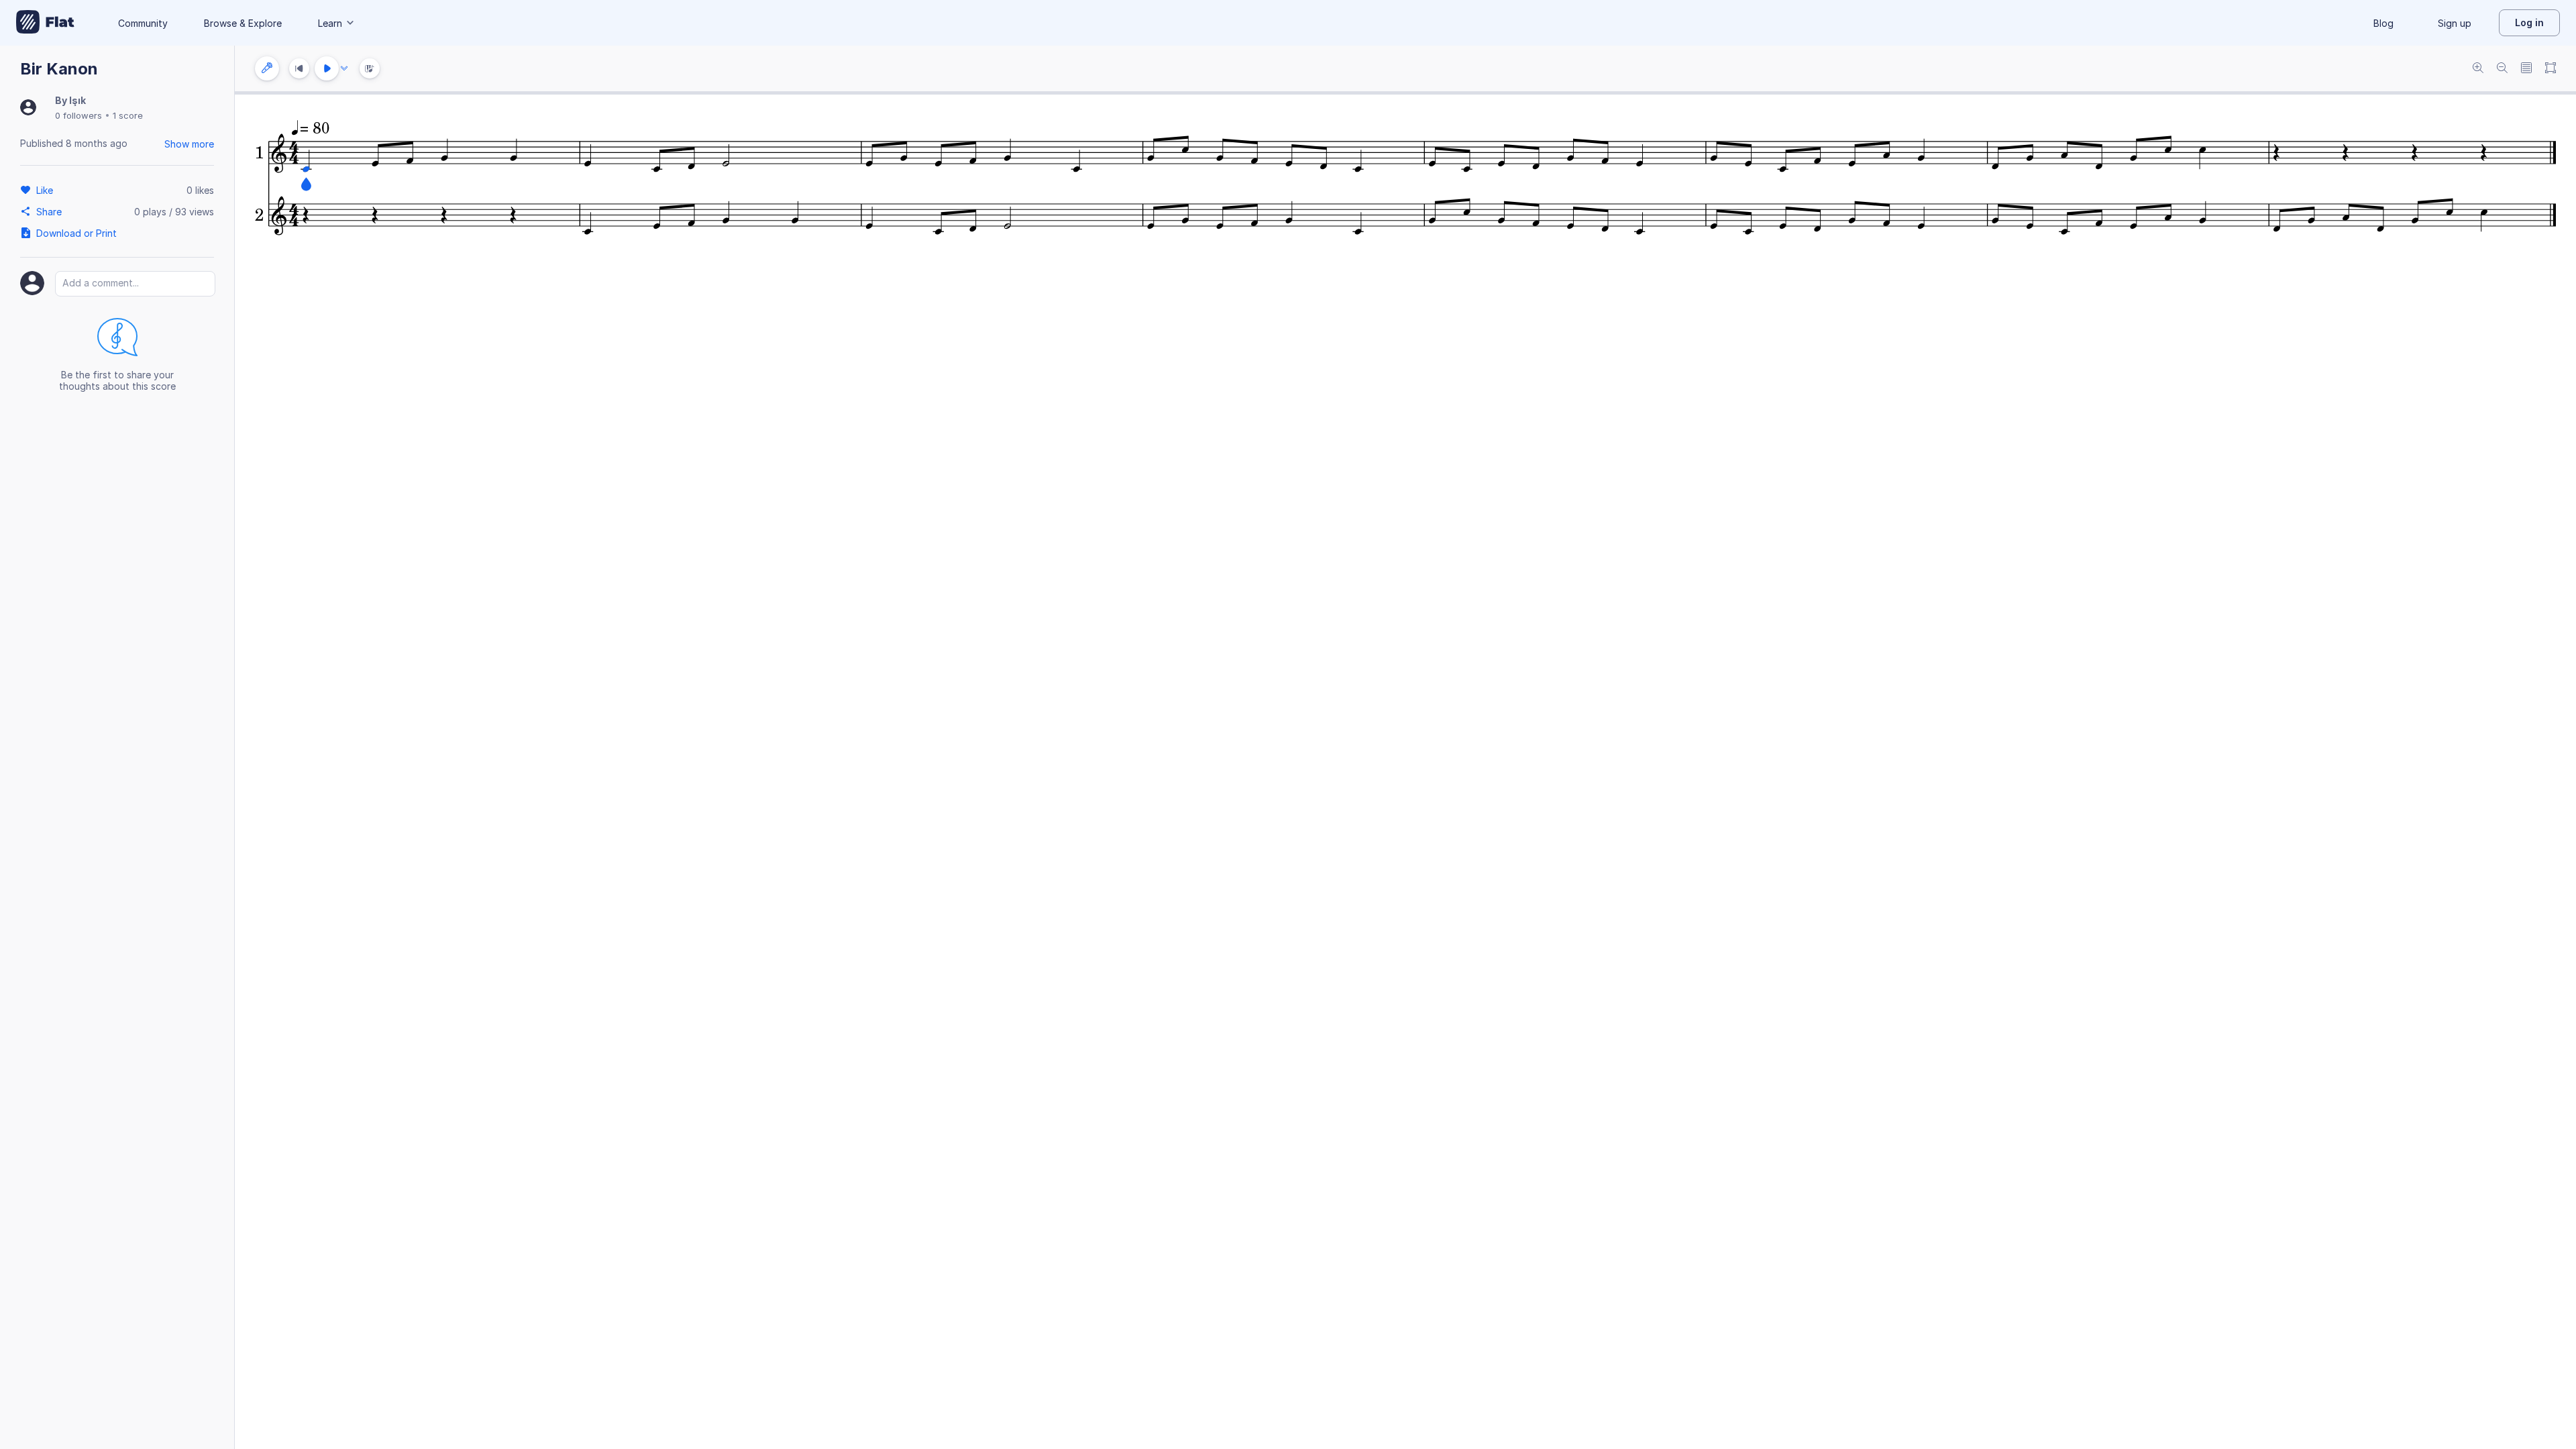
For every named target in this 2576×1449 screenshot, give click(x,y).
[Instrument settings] (267, 68)
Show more (189, 144)
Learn (330, 23)
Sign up (2455, 23)
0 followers (78, 115)
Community (143, 23)
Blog (2383, 23)
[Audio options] (344, 68)
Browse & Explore (243, 23)
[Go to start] (299, 68)
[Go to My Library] (45, 23)
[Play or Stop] (327, 68)
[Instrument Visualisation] (370, 68)
